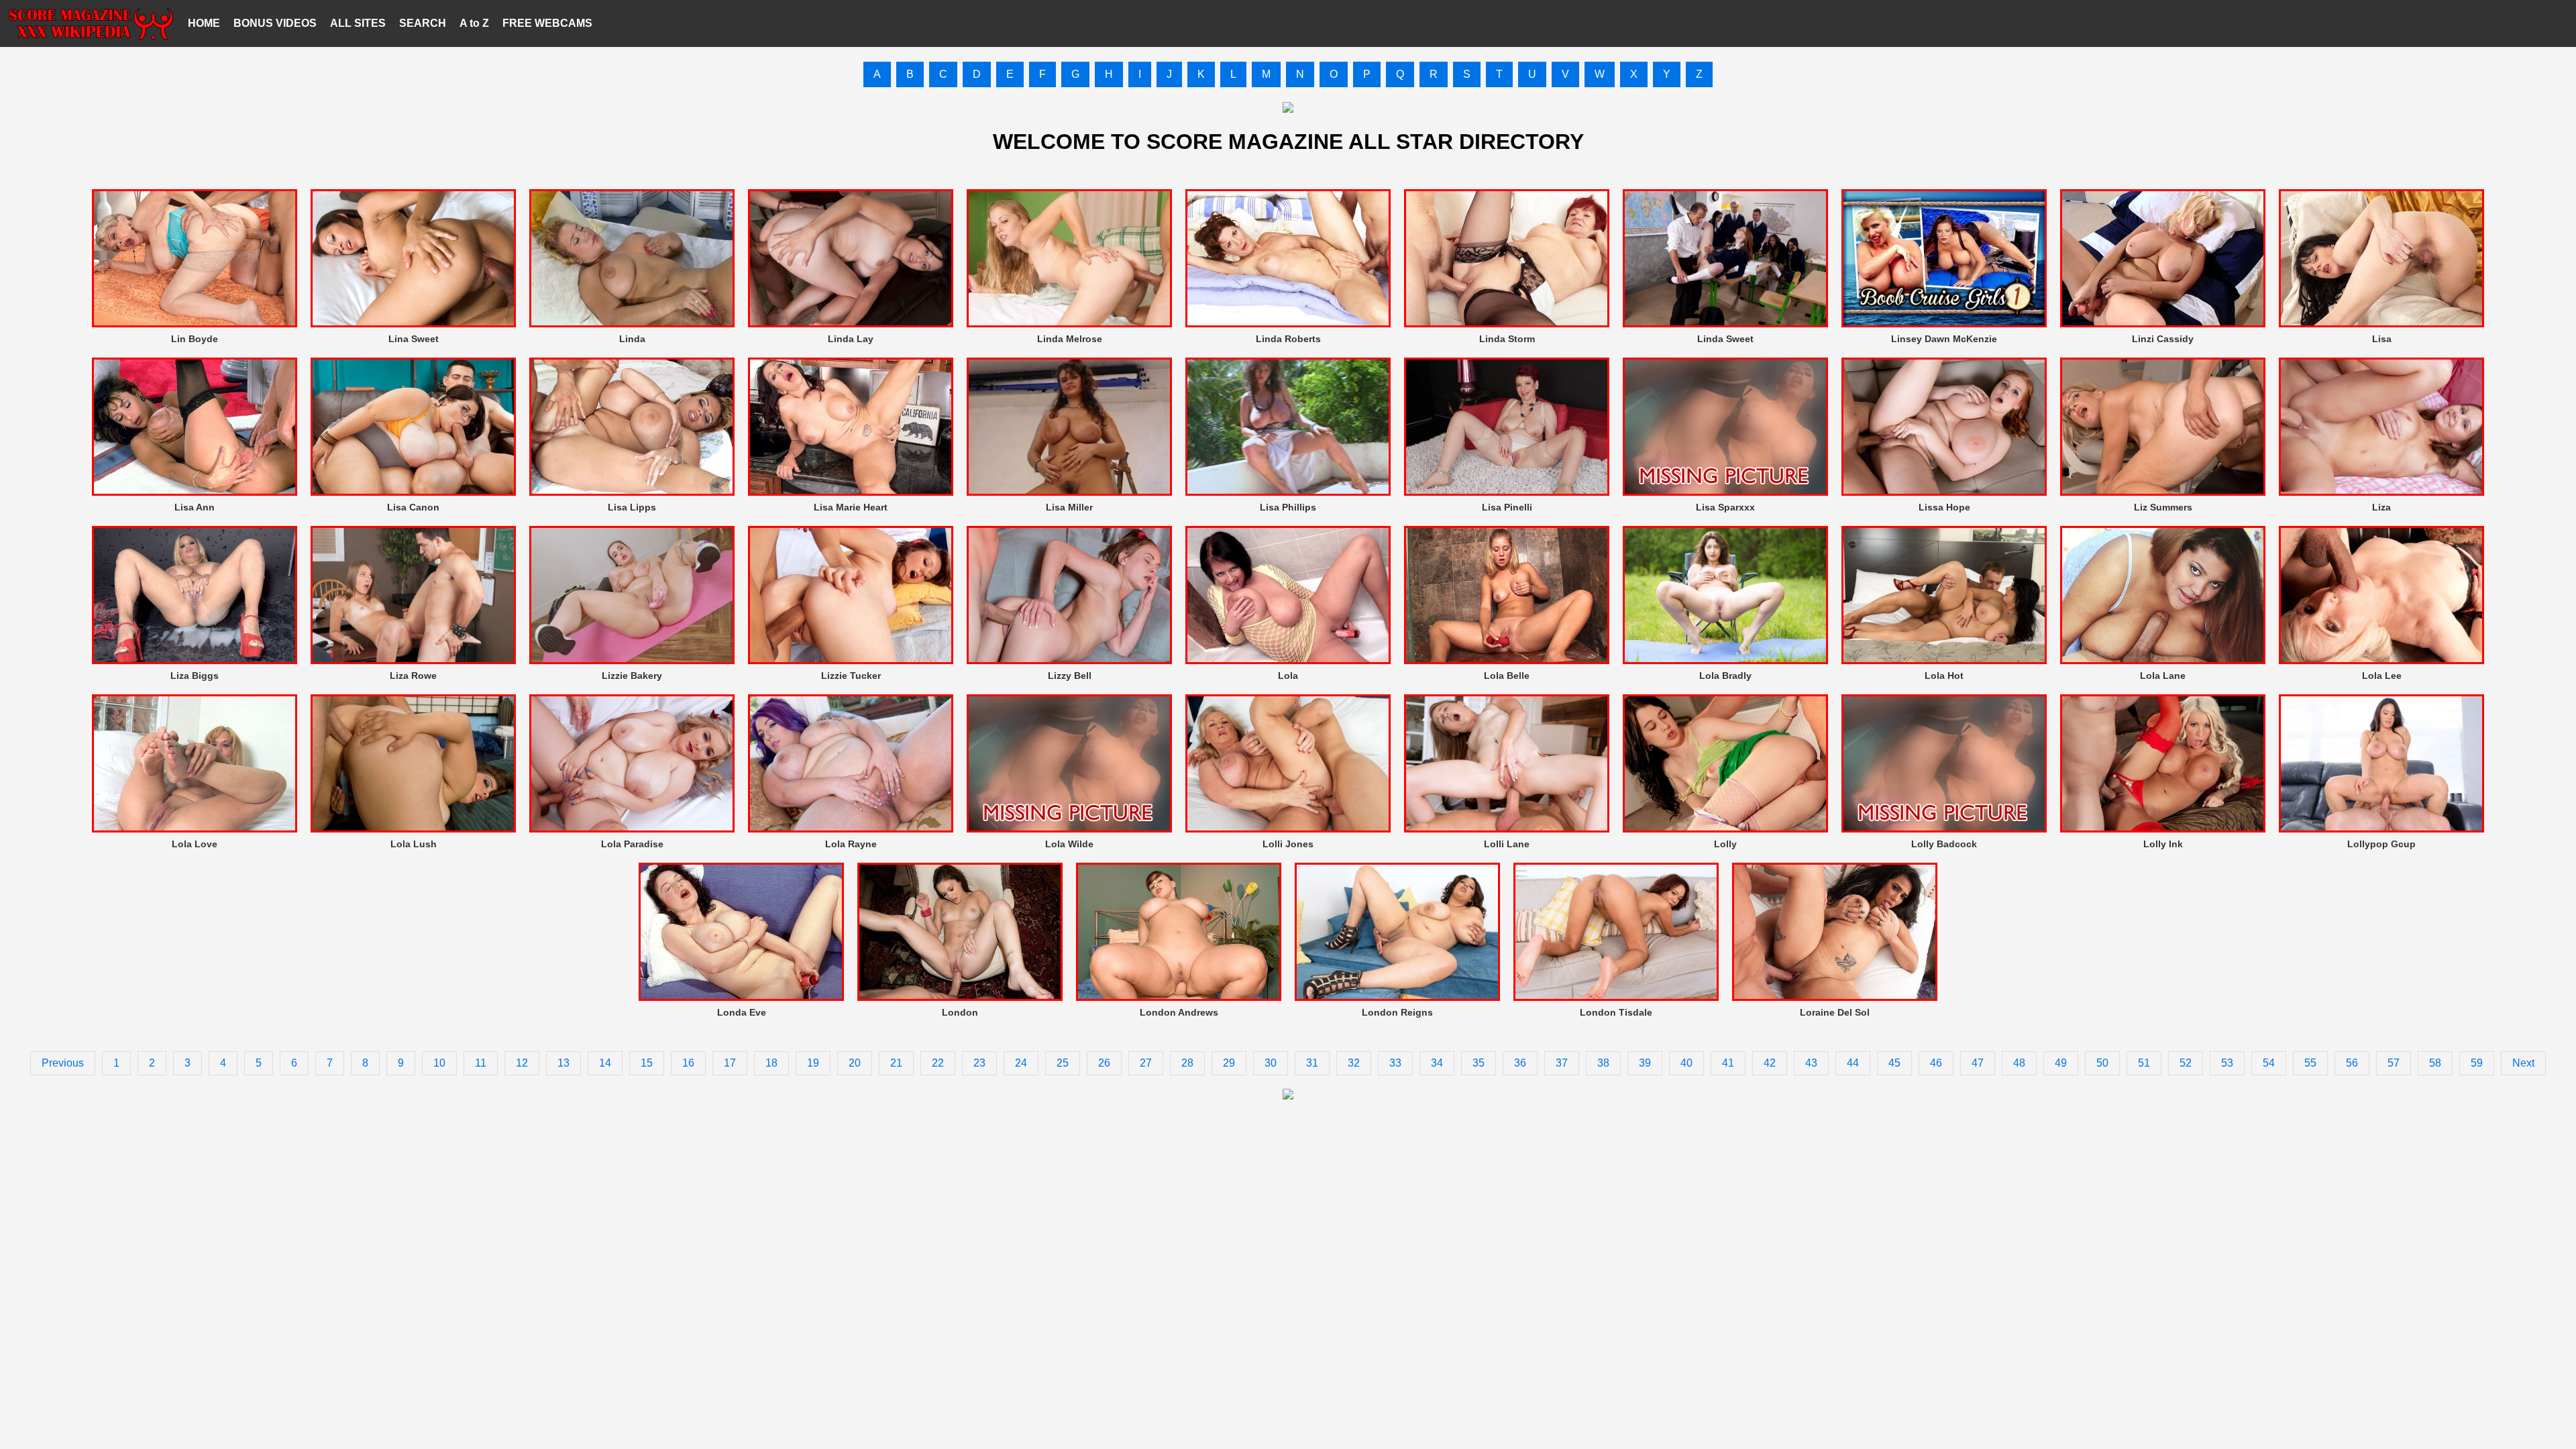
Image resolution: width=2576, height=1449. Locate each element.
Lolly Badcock (1944, 844)
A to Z (474, 23)
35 (1479, 1063)
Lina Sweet (414, 339)
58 (2435, 1063)
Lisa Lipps (632, 507)
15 (647, 1063)
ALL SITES (358, 23)
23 (979, 1063)
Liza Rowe (413, 676)
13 (563, 1063)
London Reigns (1397, 1012)
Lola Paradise (632, 844)
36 (1520, 1063)
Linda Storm (1507, 339)
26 (1104, 1063)
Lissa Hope (1944, 507)
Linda (632, 339)
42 (1770, 1063)
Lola (1288, 676)
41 (1728, 1063)
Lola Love (195, 844)
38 (1603, 1063)
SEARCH (423, 23)
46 (1936, 1063)
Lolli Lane (1507, 844)
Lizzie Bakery (632, 676)
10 (439, 1063)
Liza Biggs (195, 676)
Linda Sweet (1725, 339)
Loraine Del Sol (1835, 1012)
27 (1146, 1063)
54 (2269, 1063)
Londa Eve (742, 1012)
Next (2523, 1063)
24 (1021, 1063)
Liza (2381, 507)
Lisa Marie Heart (851, 507)
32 (1354, 1063)
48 (2019, 1063)
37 (1562, 1063)
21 (896, 1063)
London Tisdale (1616, 1012)
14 (605, 1063)
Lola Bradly (1725, 676)
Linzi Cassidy (2163, 339)
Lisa (2382, 339)
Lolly (1725, 844)
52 (2186, 1063)
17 (730, 1063)
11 (481, 1063)
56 (2352, 1063)
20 (855, 1063)
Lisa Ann (195, 507)
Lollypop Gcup (2381, 844)
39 (1645, 1063)
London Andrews (1179, 1012)
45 (1894, 1063)
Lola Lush (414, 844)
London (960, 1012)
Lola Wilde (1069, 844)
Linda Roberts (1288, 339)
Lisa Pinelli (1507, 507)
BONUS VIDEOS (275, 23)
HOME (204, 23)
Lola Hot (1944, 676)
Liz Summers (2163, 507)
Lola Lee (2382, 676)
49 (2061, 1063)
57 (2394, 1063)
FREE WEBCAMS (547, 23)
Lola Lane (2163, 676)
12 (522, 1063)
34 (1437, 1063)
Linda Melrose (1070, 339)
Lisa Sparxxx (1725, 507)
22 (938, 1063)
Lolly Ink (2163, 844)
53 (2227, 1063)
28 (1187, 1063)
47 (1978, 1063)
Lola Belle (1507, 676)
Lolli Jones (1288, 844)
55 (2310, 1063)
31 (1312, 1063)
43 (1811, 1063)
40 (1686, 1063)
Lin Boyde (195, 339)
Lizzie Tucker (851, 676)
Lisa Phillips (1288, 507)
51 (2144, 1063)
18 (771, 1063)
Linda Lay (851, 339)
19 (813, 1063)
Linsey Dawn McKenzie (1944, 339)
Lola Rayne (851, 844)
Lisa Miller (1069, 507)
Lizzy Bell (1070, 676)
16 (688, 1063)
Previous (63, 1063)
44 (1853, 1063)
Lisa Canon (413, 507)
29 (1229, 1063)
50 (2102, 1063)
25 (1063, 1063)
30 (1271, 1063)
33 (1395, 1063)
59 (2477, 1063)
